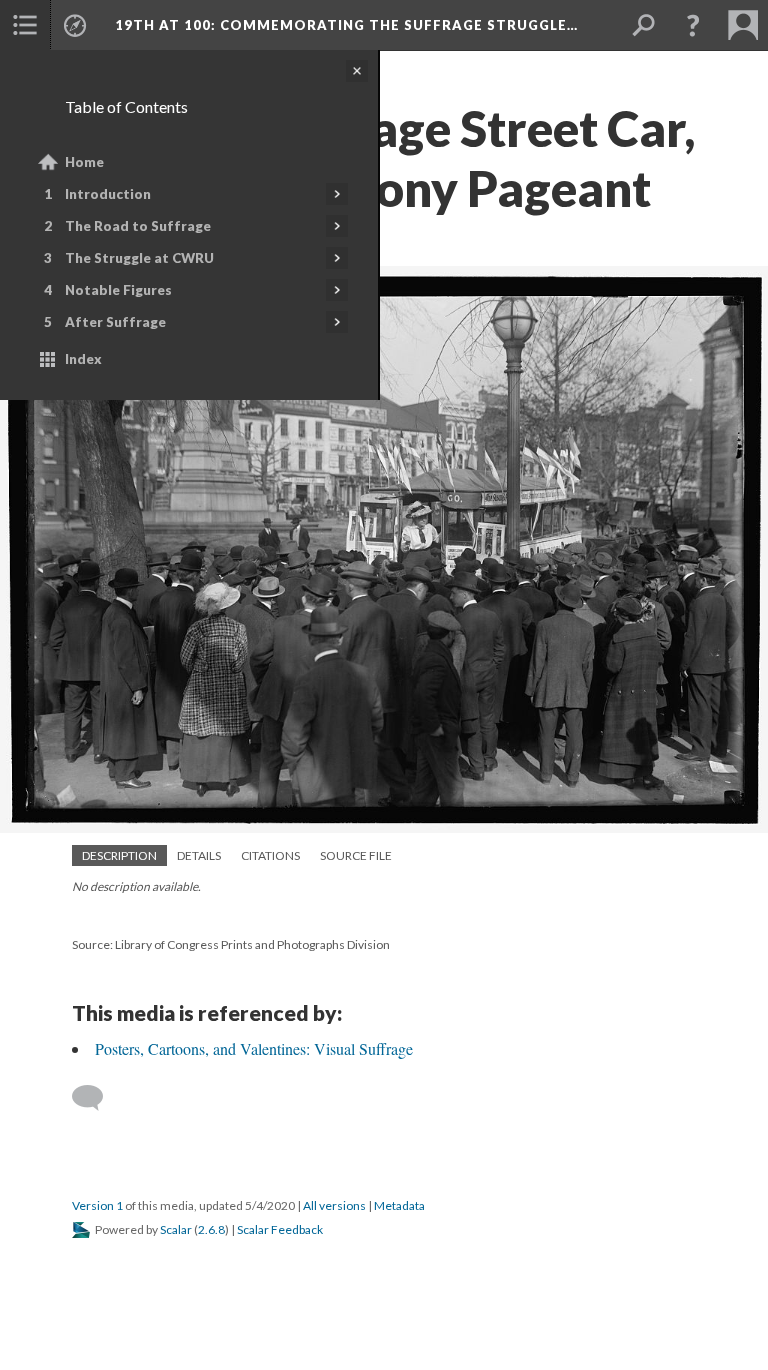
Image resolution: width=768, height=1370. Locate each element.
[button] (693, 25)
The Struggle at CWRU (139, 258)
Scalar (176, 1229)
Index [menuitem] (83, 359)
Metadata (399, 1205)
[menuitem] (25, 25)
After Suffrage (115, 322)
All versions (334, 1205)
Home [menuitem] (84, 162)
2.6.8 (211, 1229)
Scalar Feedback (280, 1229)
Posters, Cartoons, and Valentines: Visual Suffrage (254, 1048)
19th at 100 (346, 25)
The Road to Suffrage (138, 226)
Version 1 (97, 1205)
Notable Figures (118, 290)
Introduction (108, 194)
